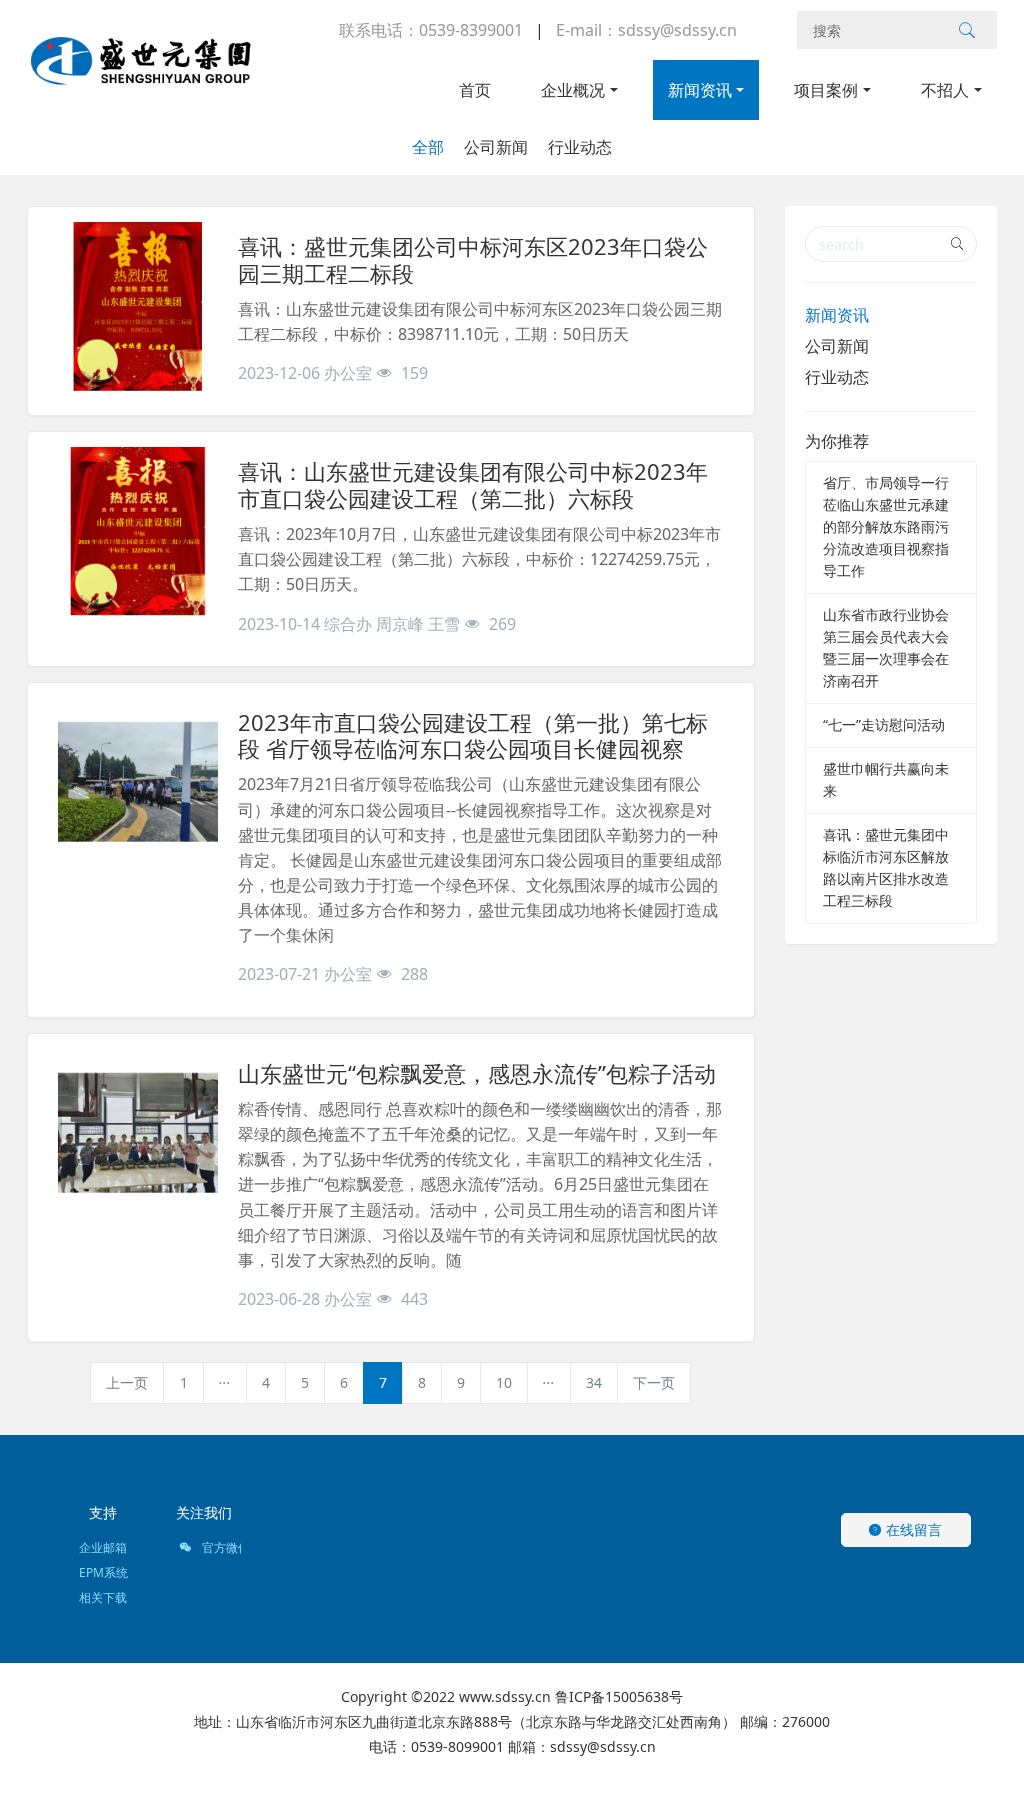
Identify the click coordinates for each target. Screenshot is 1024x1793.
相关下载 (103, 1597)
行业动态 (580, 147)
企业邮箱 (103, 1547)
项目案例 (826, 90)
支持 (103, 1512)
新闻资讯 (700, 90)
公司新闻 (496, 147)
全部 (428, 147)
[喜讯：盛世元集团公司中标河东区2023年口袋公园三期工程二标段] (138, 306)
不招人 (945, 90)
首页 (475, 90)
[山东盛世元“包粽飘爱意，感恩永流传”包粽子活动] (138, 1133)
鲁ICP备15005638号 (619, 1696)
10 (504, 1382)
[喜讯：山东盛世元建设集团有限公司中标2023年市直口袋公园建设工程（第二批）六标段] (138, 531)
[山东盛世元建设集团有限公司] (142, 70)
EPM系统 (103, 1572)
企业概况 (573, 90)
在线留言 (912, 1529)
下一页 (654, 1382)
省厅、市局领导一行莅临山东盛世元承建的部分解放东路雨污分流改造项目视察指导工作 (886, 526)
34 (594, 1382)
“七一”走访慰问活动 (884, 724)
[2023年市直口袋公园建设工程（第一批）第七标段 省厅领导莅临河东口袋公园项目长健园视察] (138, 782)
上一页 (127, 1382)
